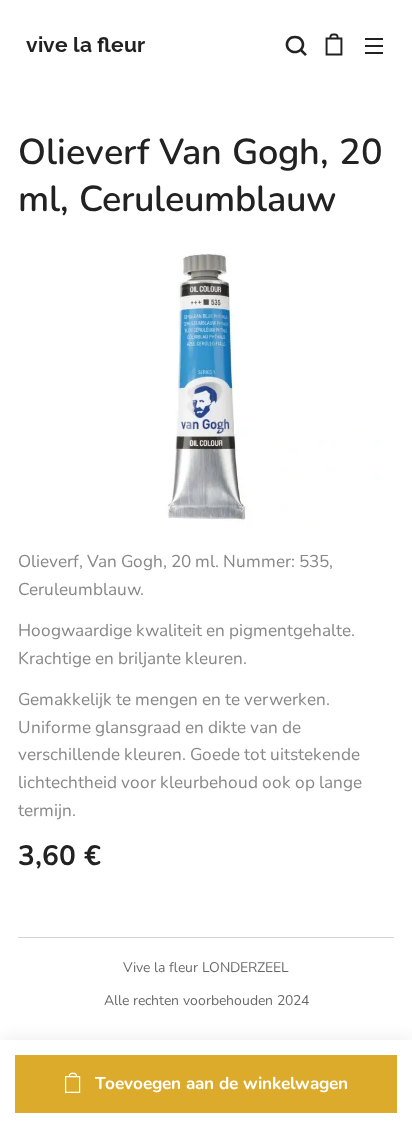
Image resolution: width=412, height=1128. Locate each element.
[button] (294, 45)
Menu (374, 45)
